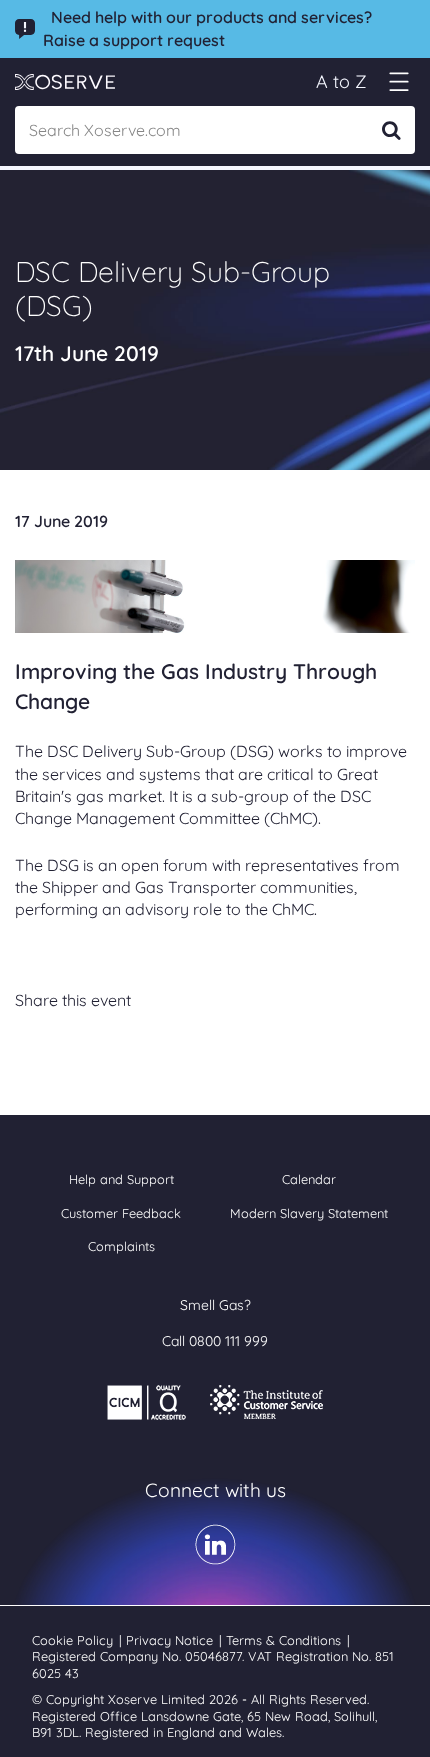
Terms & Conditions (285, 1640)
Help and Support (121, 1179)
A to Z (341, 81)
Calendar (309, 1179)
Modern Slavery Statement (309, 1213)
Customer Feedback (121, 1213)
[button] (398, 81)
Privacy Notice (171, 1640)
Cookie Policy (74, 1640)
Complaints (121, 1246)
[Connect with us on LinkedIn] (215, 1558)
